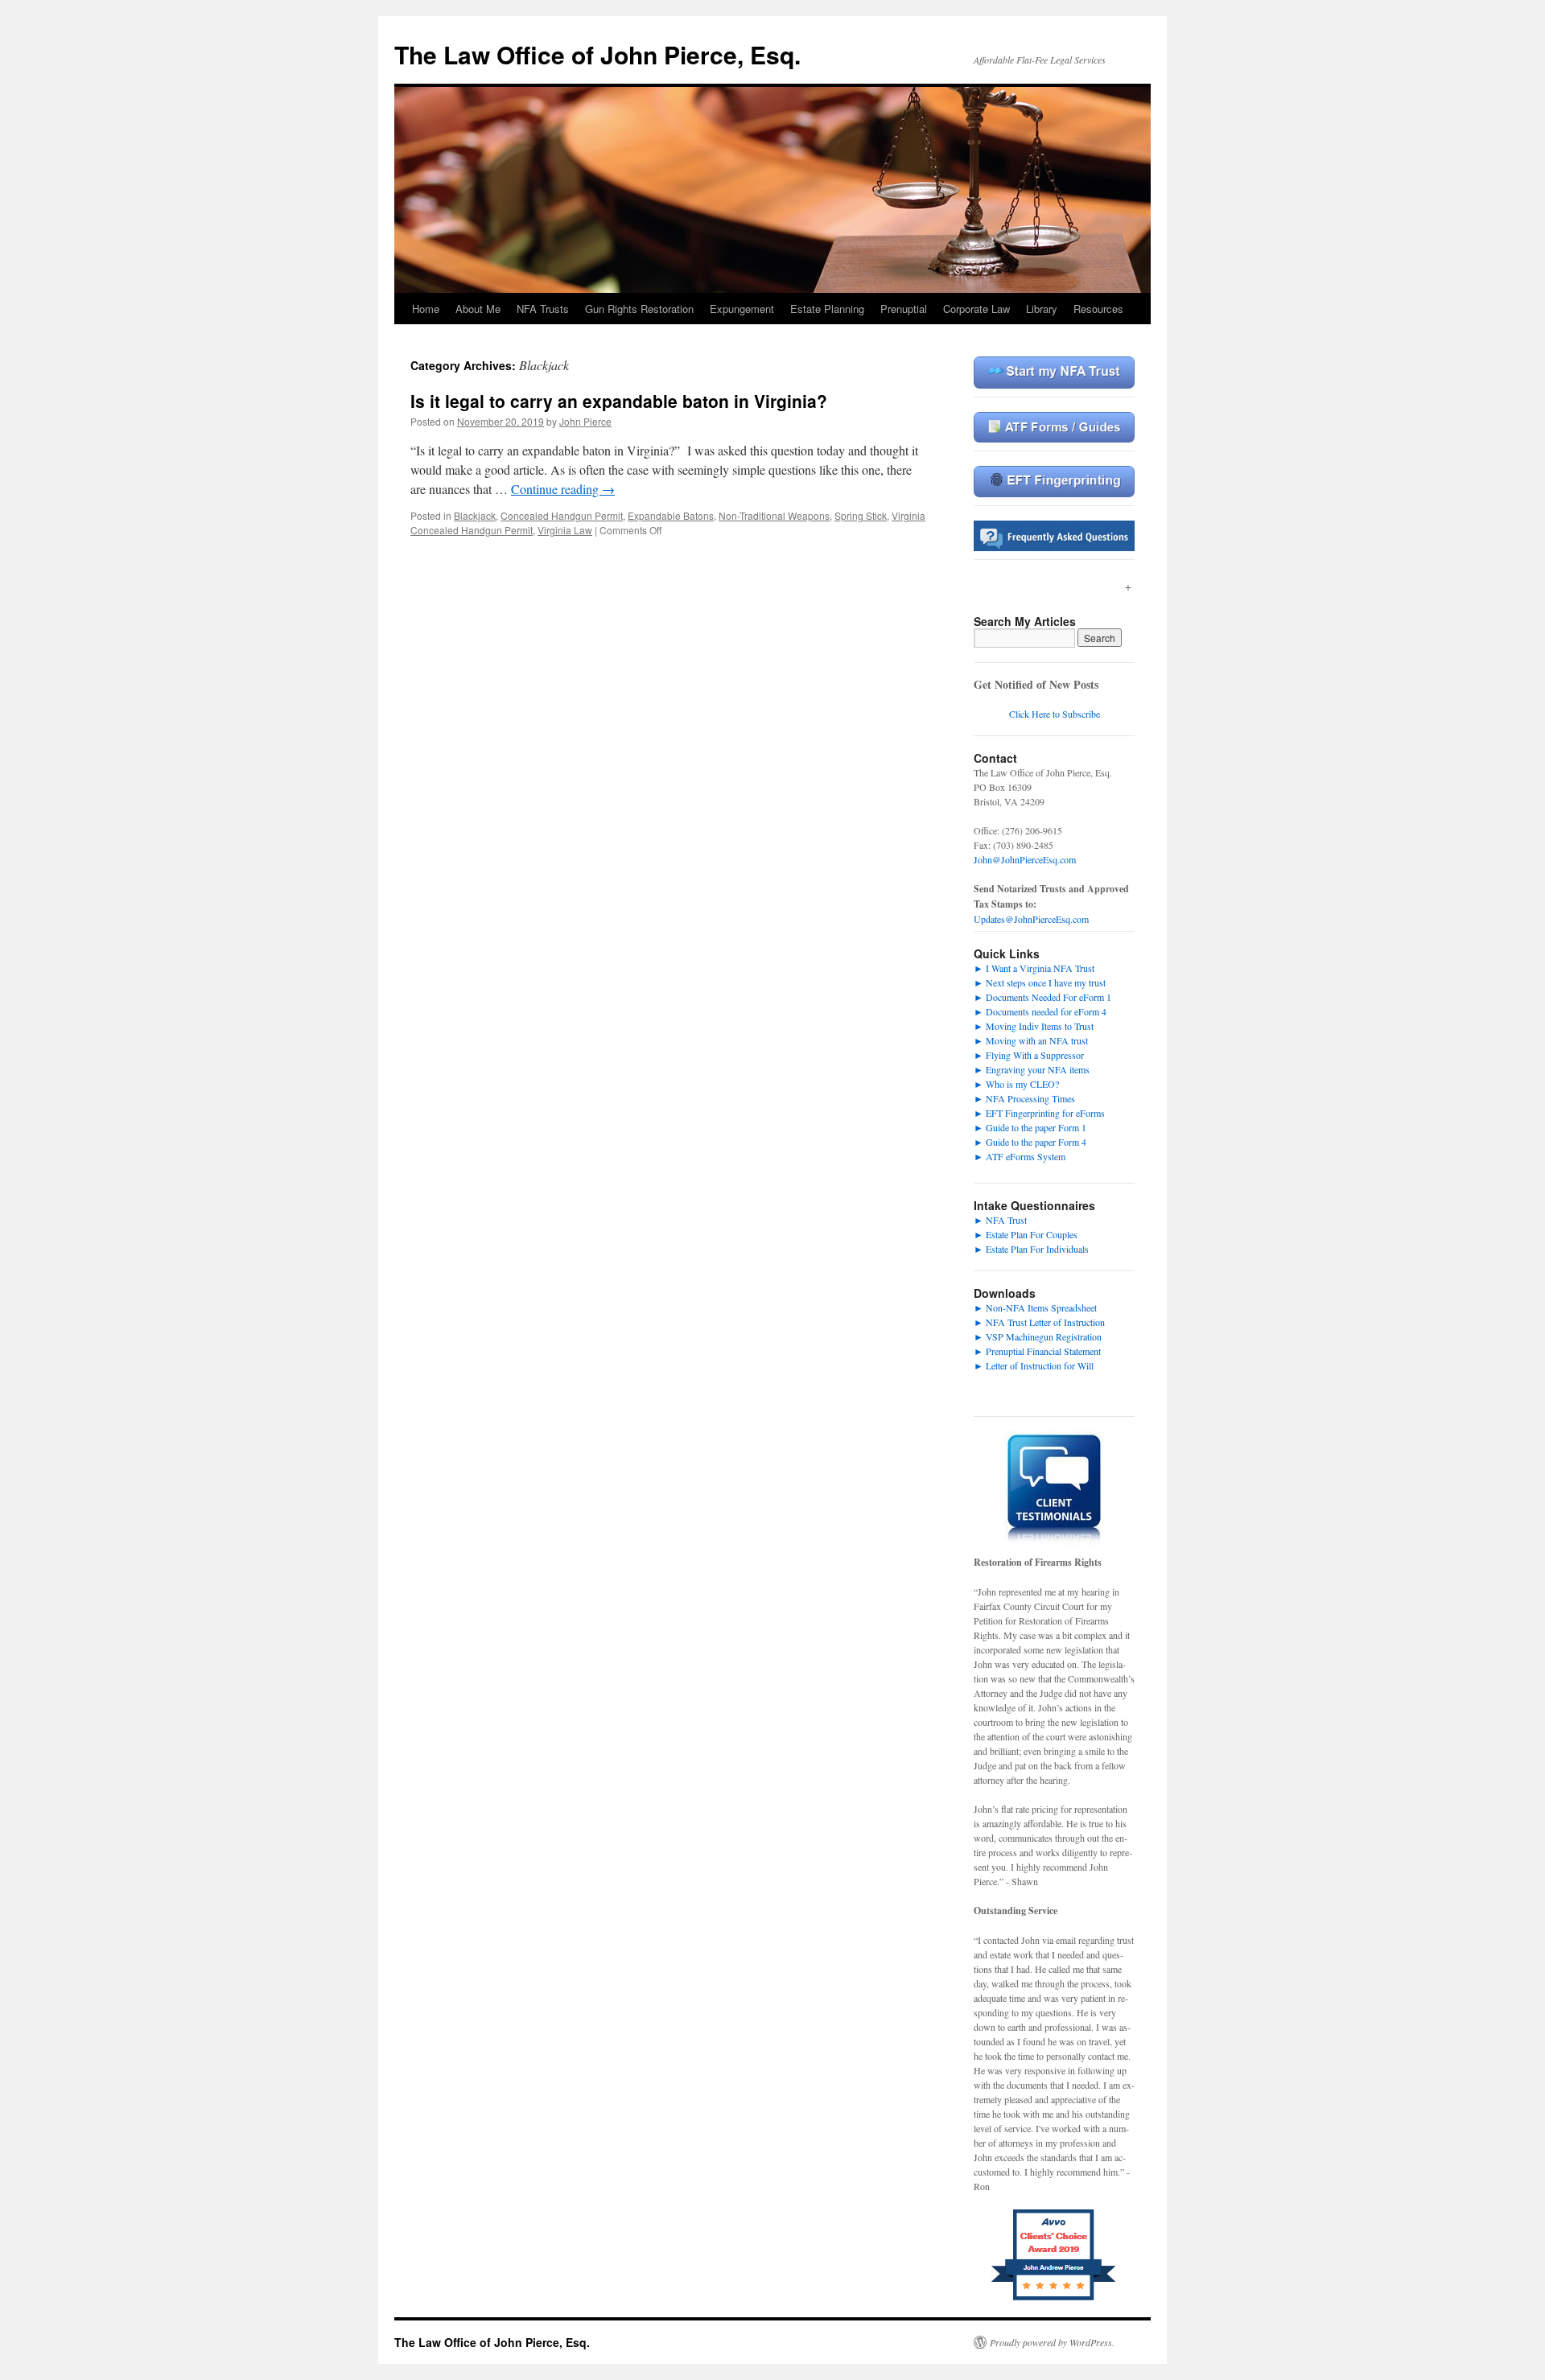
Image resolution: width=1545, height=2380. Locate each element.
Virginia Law (565, 530)
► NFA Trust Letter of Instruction (1039, 1322)
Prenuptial (904, 309)
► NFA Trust (1000, 1220)
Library (1042, 309)
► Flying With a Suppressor (1029, 1055)
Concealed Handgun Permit (562, 515)
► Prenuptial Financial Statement (1037, 1351)
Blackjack (475, 515)
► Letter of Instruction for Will (1034, 1365)
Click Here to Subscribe (1055, 714)
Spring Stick (861, 515)
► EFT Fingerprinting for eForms (1039, 1113)
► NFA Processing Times (1024, 1098)
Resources (1098, 309)
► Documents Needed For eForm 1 (1042, 997)
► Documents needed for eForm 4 (1040, 1011)
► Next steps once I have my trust (1040, 982)
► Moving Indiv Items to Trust (1034, 1026)
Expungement (742, 309)
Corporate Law (976, 309)
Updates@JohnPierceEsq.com (1031, 919)
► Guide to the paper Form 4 (1030, 1142)
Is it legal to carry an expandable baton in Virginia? (619, 401)
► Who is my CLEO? (1016, 1084)
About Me (478, 309)
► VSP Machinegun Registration (1038, 1336)
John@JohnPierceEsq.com (1025, 859)
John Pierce (585, 421)
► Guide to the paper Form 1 (1030, 1127)
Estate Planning (827, 309)
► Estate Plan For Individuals (1031, 1249)
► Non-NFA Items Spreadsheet (1035, 1307)
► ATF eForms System (1020, 1156)
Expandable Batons (671, 515)
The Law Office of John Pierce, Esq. (597, 54)
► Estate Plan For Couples (1026, 1234)
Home (426, 309)
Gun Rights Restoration (639, 309)
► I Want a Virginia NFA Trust (1034, 968)
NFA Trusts (543, 309)
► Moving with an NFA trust (1031, 1040)
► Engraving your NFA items (1032, 1069)
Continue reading (563, 489)
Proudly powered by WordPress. (1052, 2342)
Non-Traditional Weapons (774, 515)
